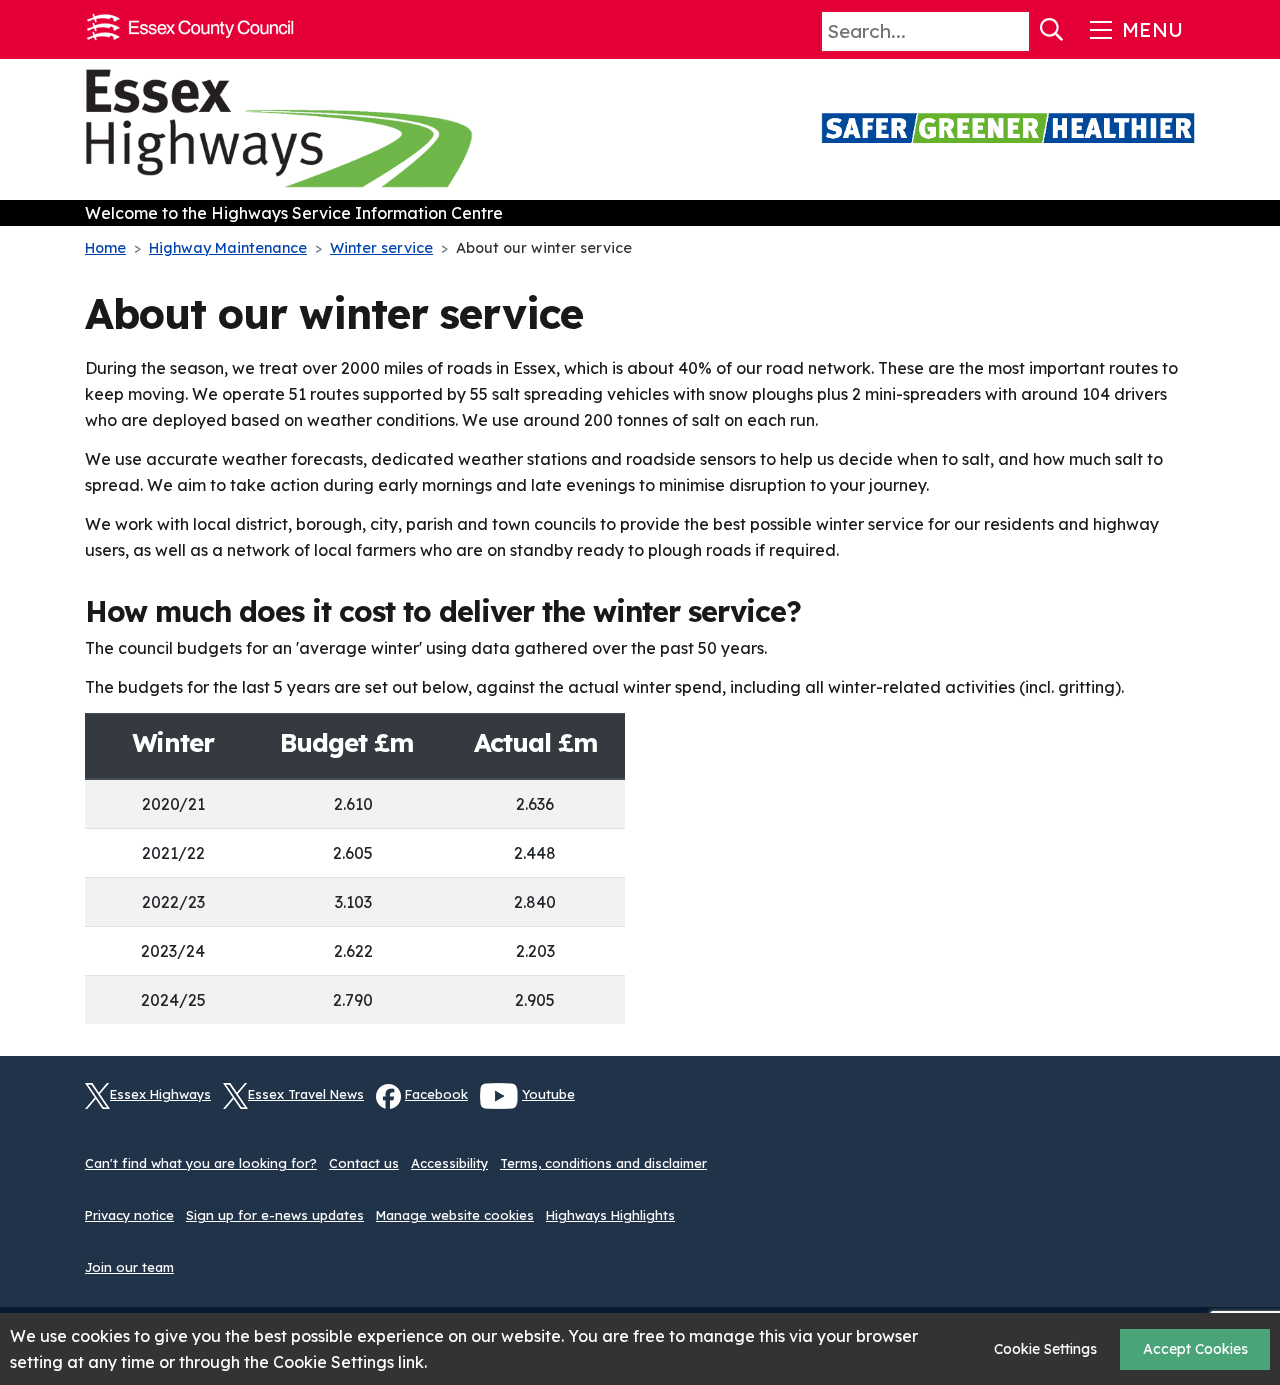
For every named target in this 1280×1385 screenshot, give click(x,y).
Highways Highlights (610, 1215)
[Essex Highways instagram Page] (1180, 1107)
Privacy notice (129, 1215)
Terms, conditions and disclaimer (603, 1163)
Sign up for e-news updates (275, 1215)
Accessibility (449, 1163)
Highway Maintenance (228, 248)
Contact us (364, 1163)
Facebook (436, 1094)
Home (105, 248)
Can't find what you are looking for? (201, 1163)
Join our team (129, 1267)
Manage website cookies (455, 1215)
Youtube (548, 1094)
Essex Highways (160, 1094)
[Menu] (1134, 30)
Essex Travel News (306, 1094)
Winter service (381, 248)
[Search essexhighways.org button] (1052, 30)
